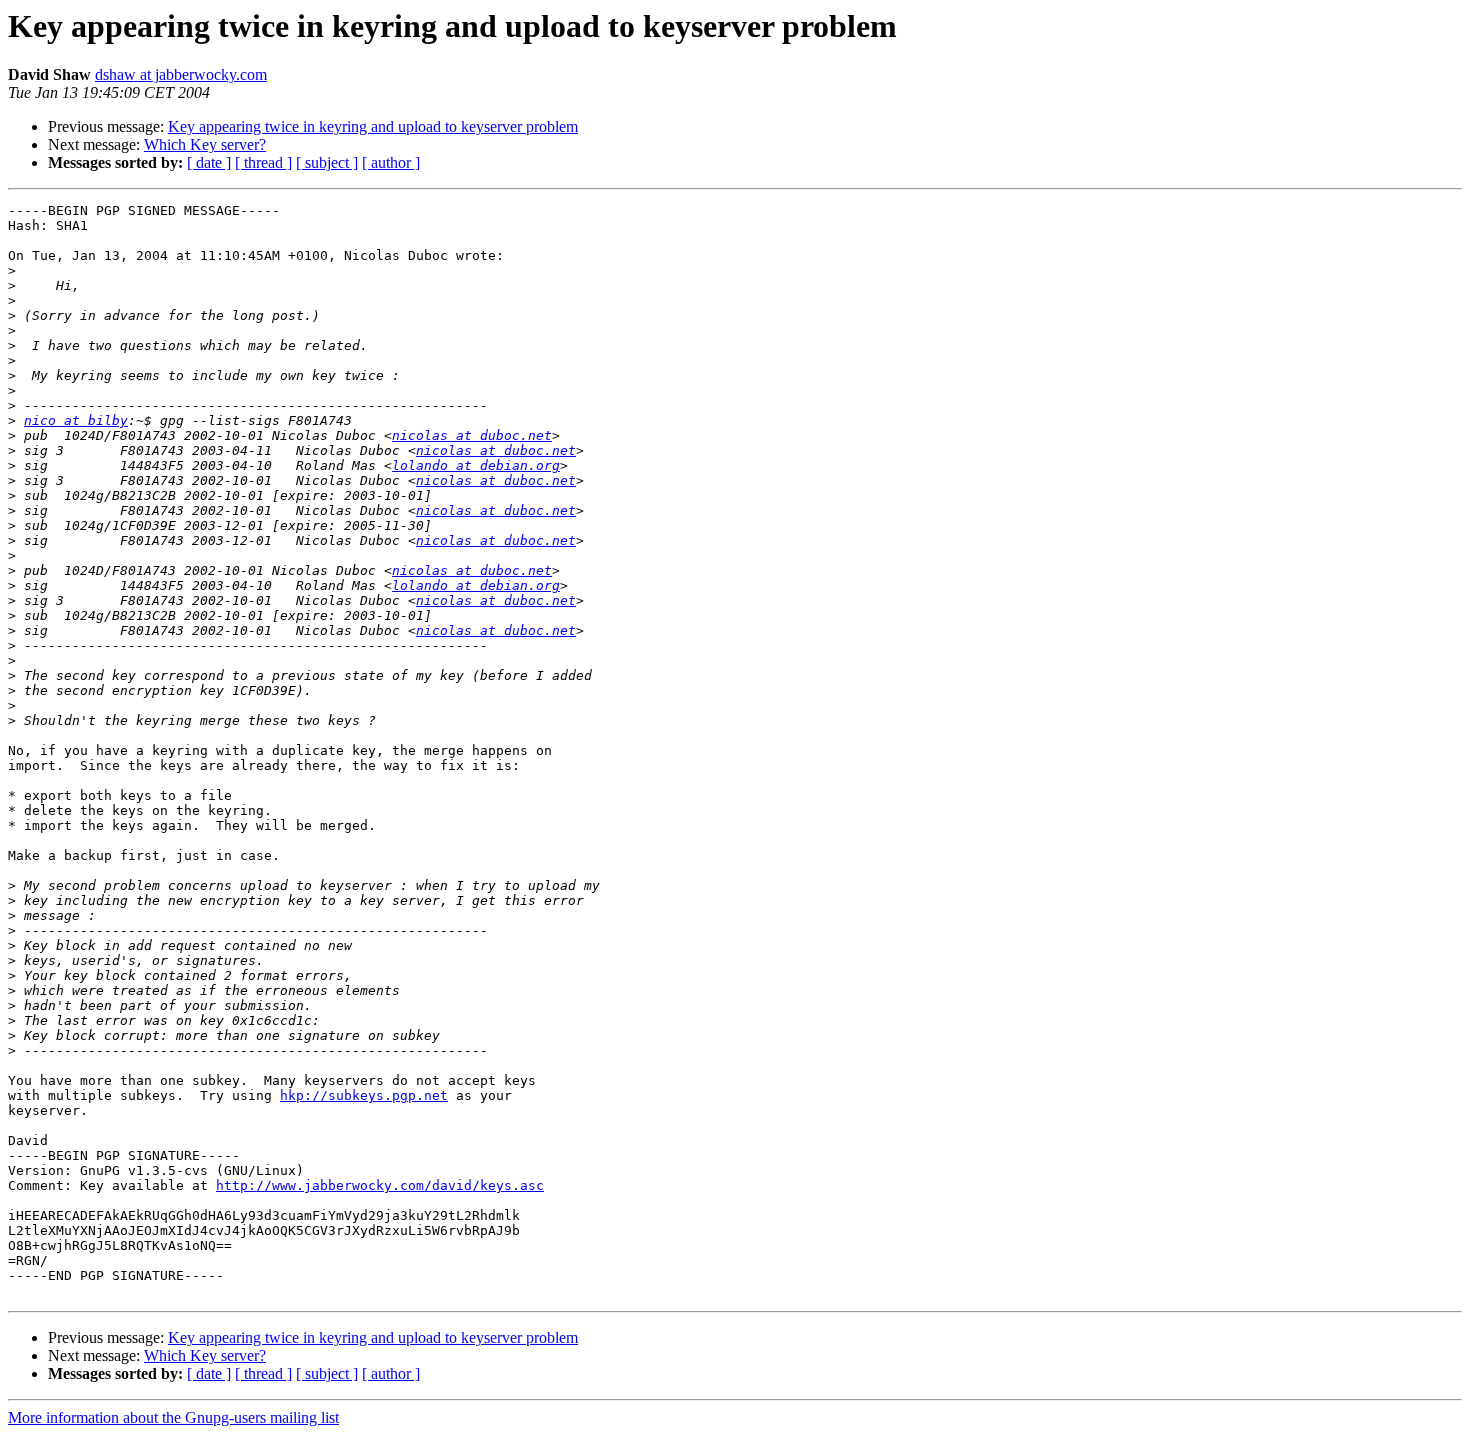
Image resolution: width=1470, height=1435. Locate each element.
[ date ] (209, 162)
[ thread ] (263, 162)
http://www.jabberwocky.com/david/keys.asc (380, 1185)
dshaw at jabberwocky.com (181, 74)
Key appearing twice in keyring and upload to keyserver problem (373, 126)
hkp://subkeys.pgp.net (364, 1095)
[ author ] (391, 162)
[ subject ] (327, 162)
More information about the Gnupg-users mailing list (173, 1417)
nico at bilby (76, 420)
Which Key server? (205, 144)
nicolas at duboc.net (472, 435)
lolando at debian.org (476, 465)
